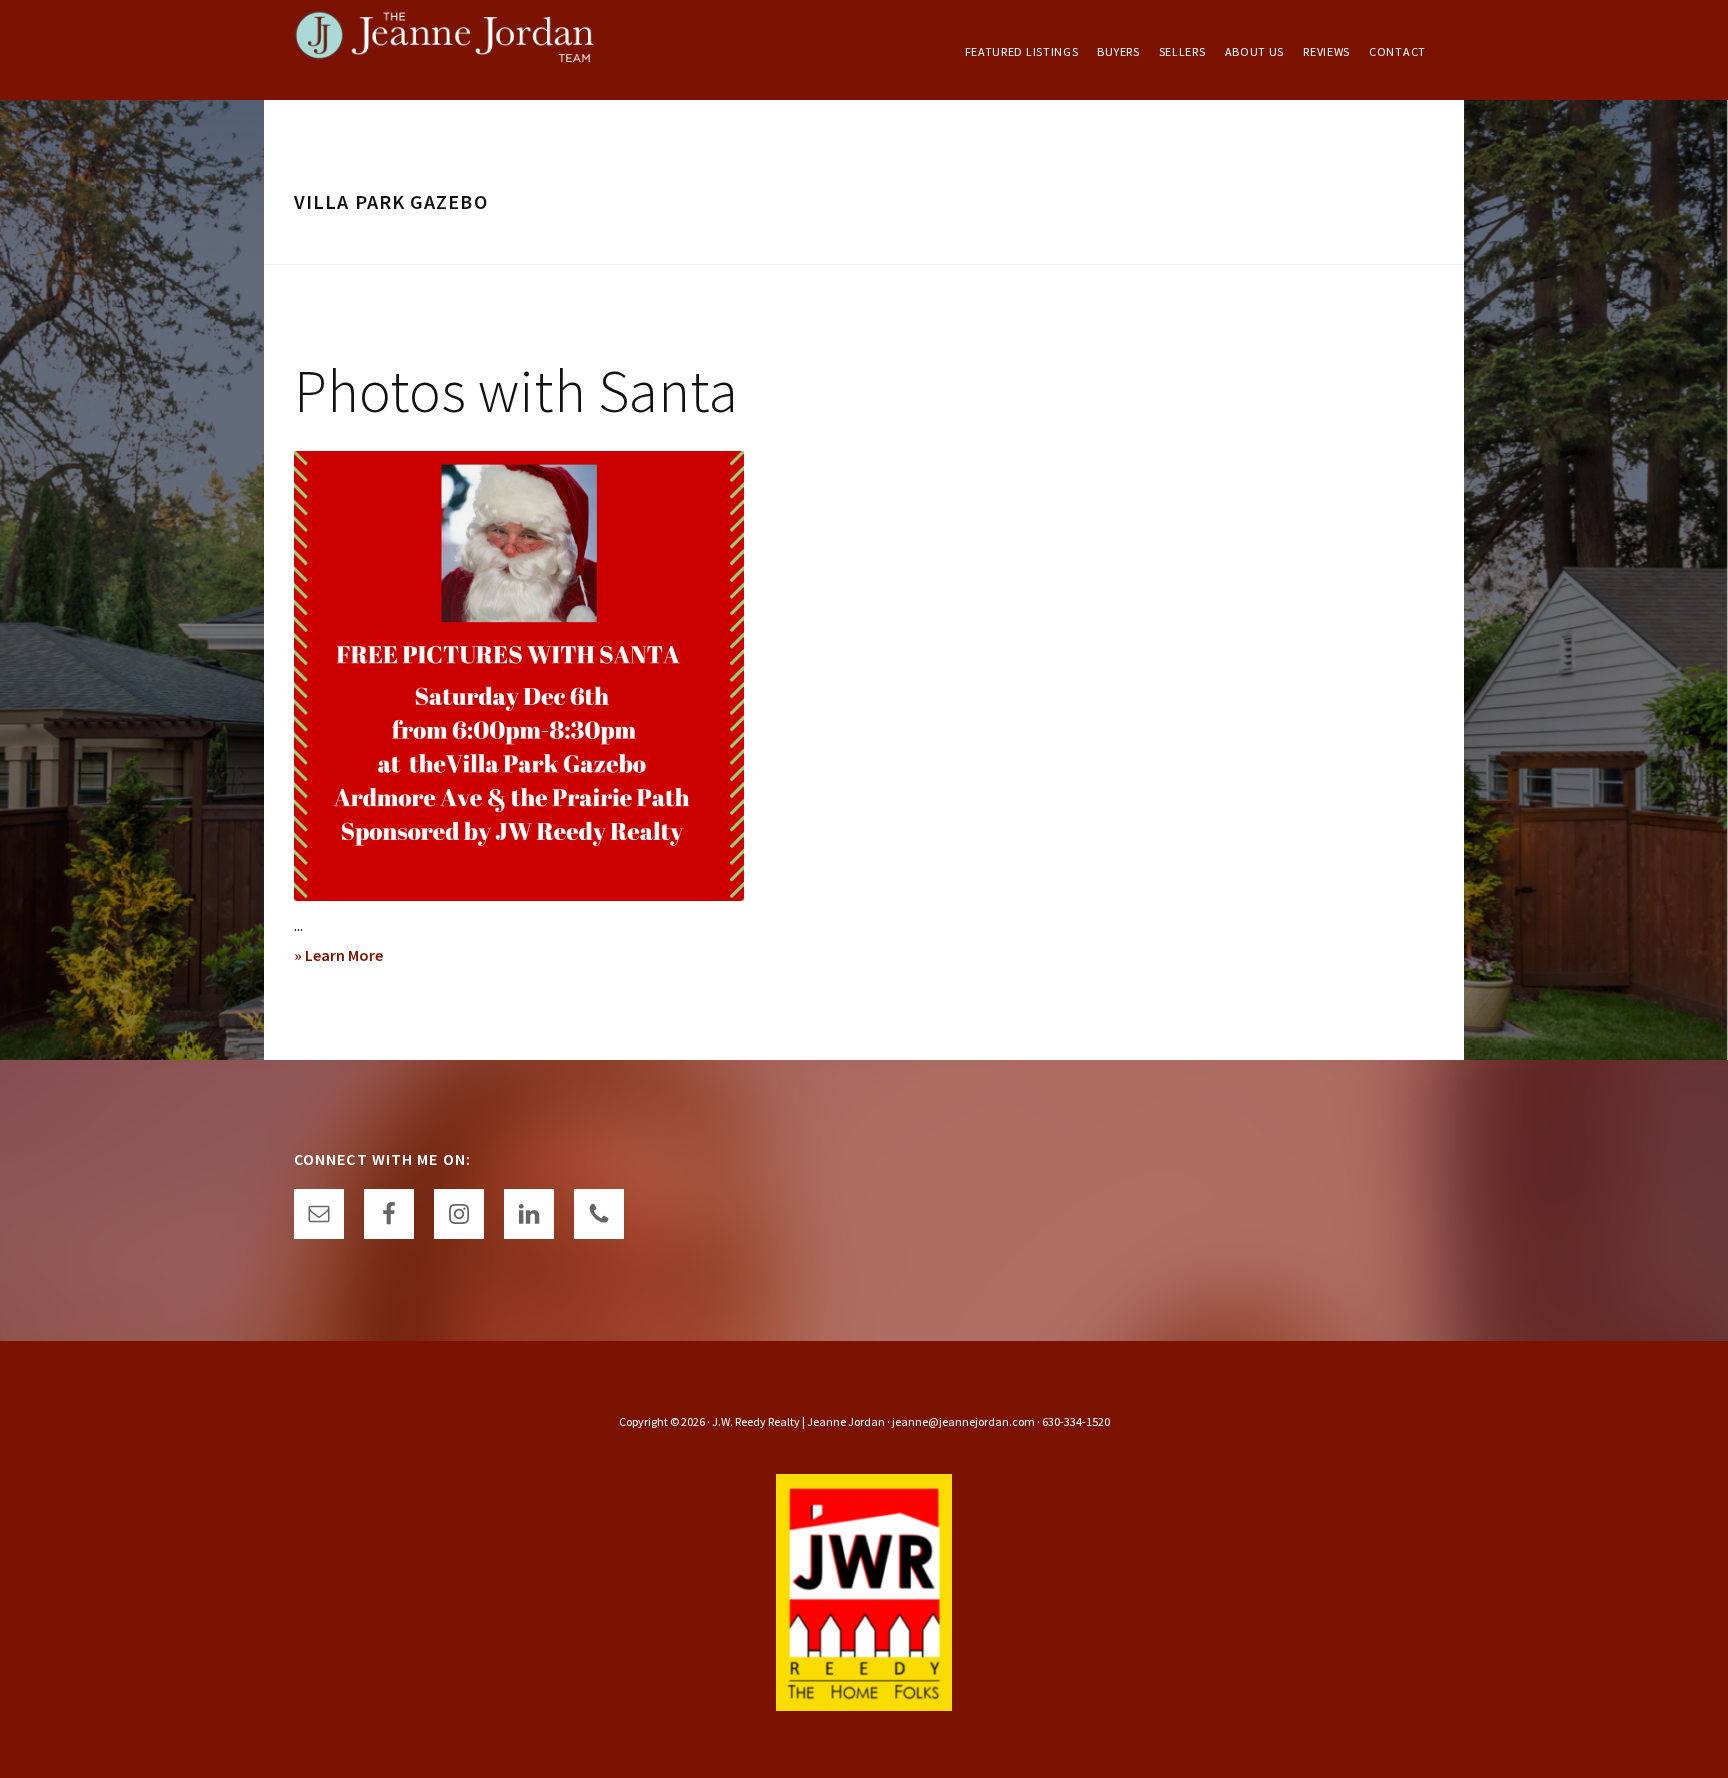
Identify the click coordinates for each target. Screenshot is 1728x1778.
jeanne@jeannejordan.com (963, 1421)
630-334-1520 (1076, 1421)
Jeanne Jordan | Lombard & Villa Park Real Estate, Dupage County (444, 50)
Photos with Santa (516, 390)
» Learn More (364, 957)
